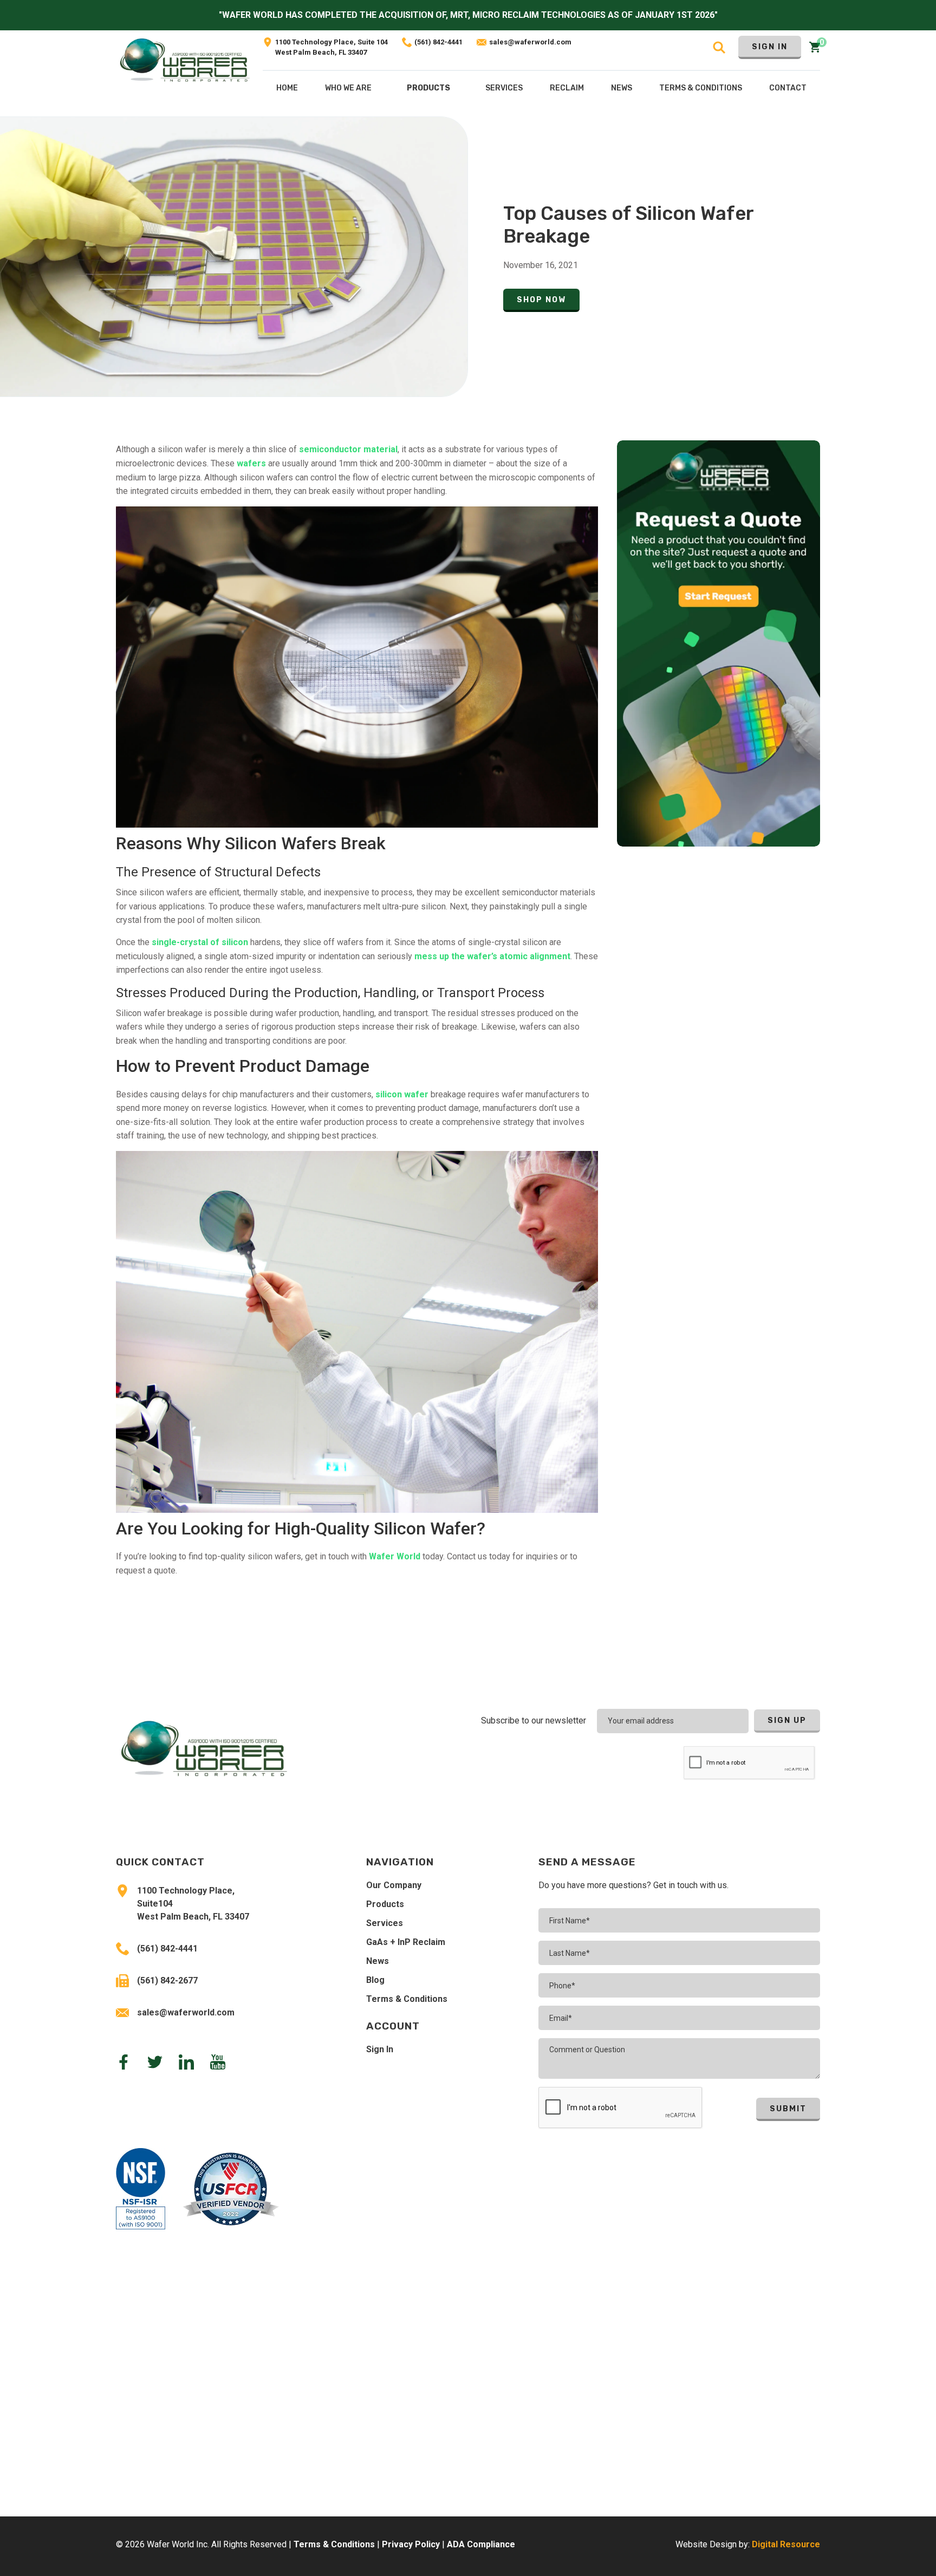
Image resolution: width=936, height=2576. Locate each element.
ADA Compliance (481, 2544)
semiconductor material (348, 449)
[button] (428, 90)
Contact (788, 88)
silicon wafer (403, 1094)
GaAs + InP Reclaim (406, 1942)
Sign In (770, 47)
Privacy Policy (411, 2544)
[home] (185, 73)
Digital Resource (786, 2544)
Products (428, 88)
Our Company (394, 1885)
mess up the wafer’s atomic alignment (492, 956)
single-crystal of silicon (200, 942)
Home (287, 88)
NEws (622, 88)
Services (385, 1923)
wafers (251, 463)
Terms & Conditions (407, 1999)
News (378, 1961)
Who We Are (348, 88)
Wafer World (395, 1556)
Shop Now (541, 300)
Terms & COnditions (701, 88)
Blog (375, 1980)
